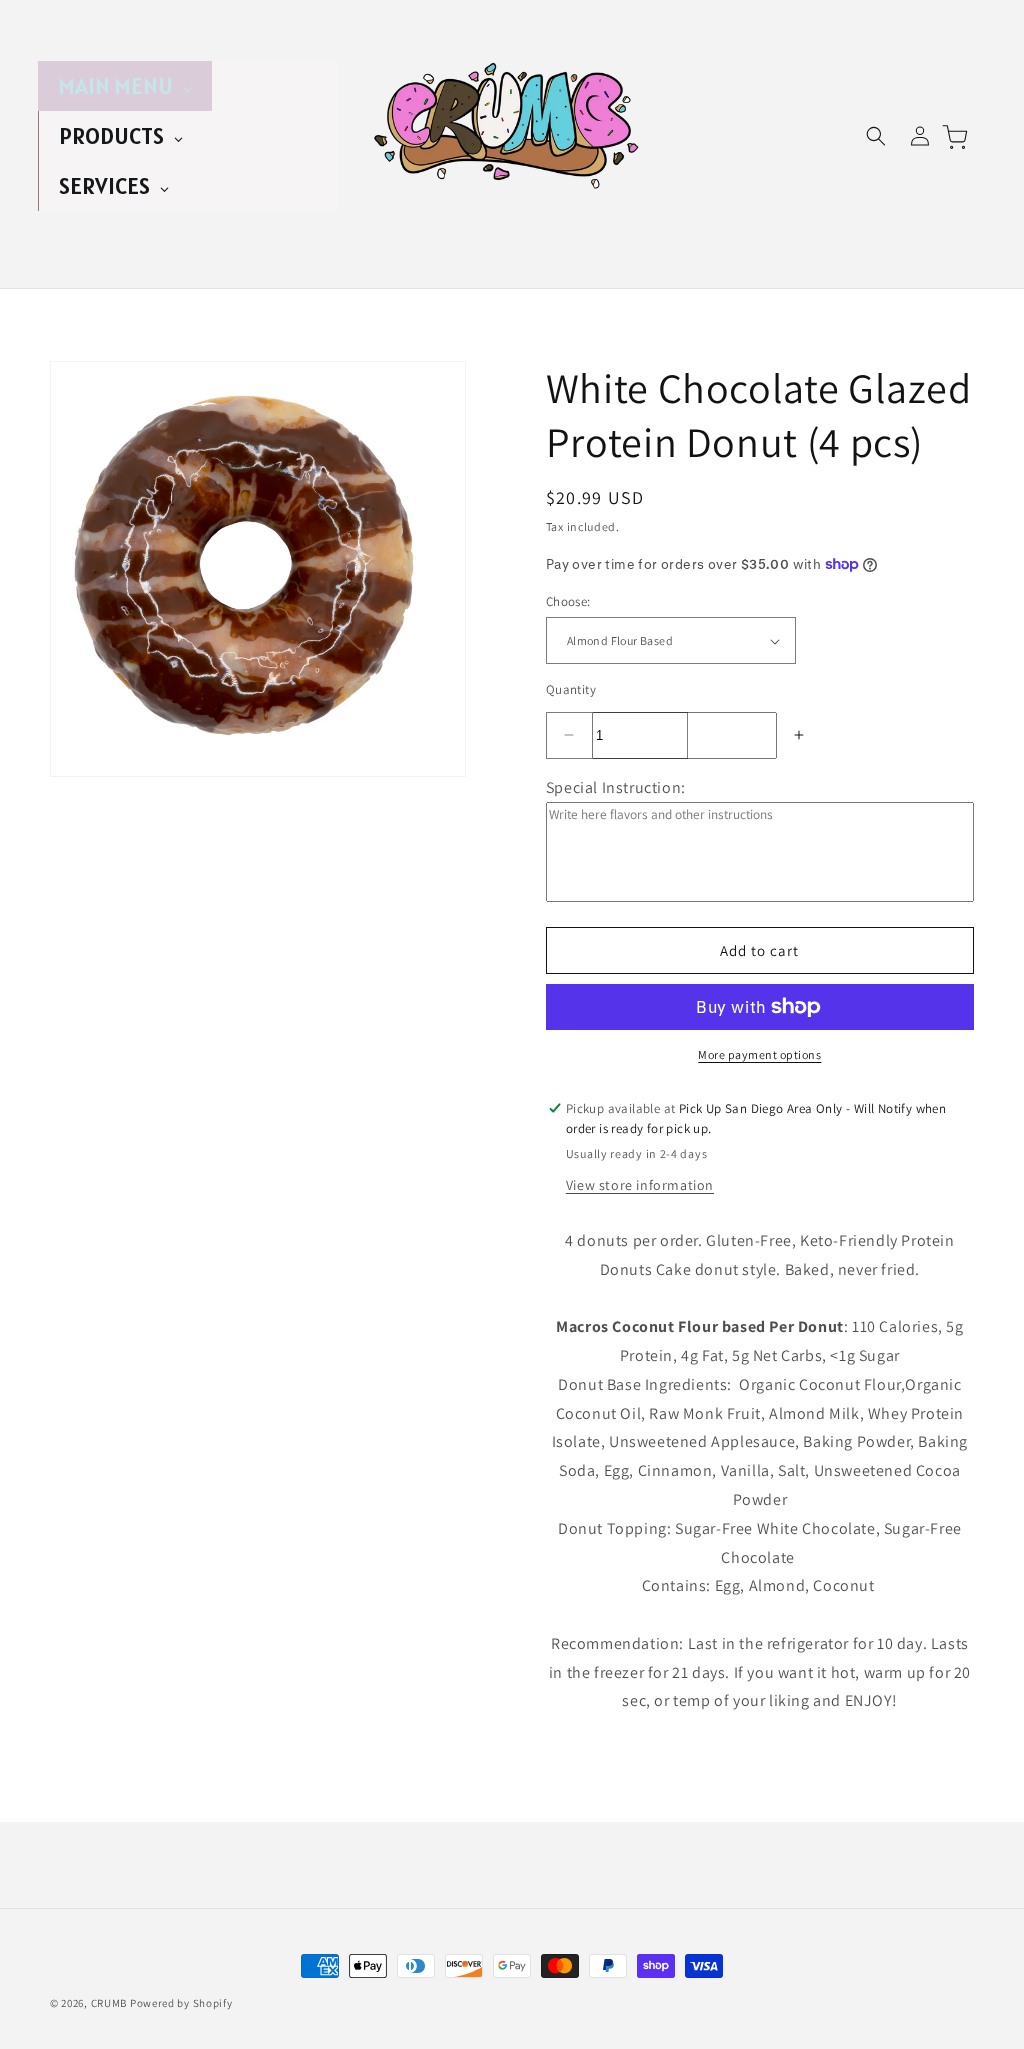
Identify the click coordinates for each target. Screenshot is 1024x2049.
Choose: (568, 601)
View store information (640, 1185)
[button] (876, 136)
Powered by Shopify (181, 2003)
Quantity (571, 689)
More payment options (759, 1054)
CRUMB (109, 2003)
